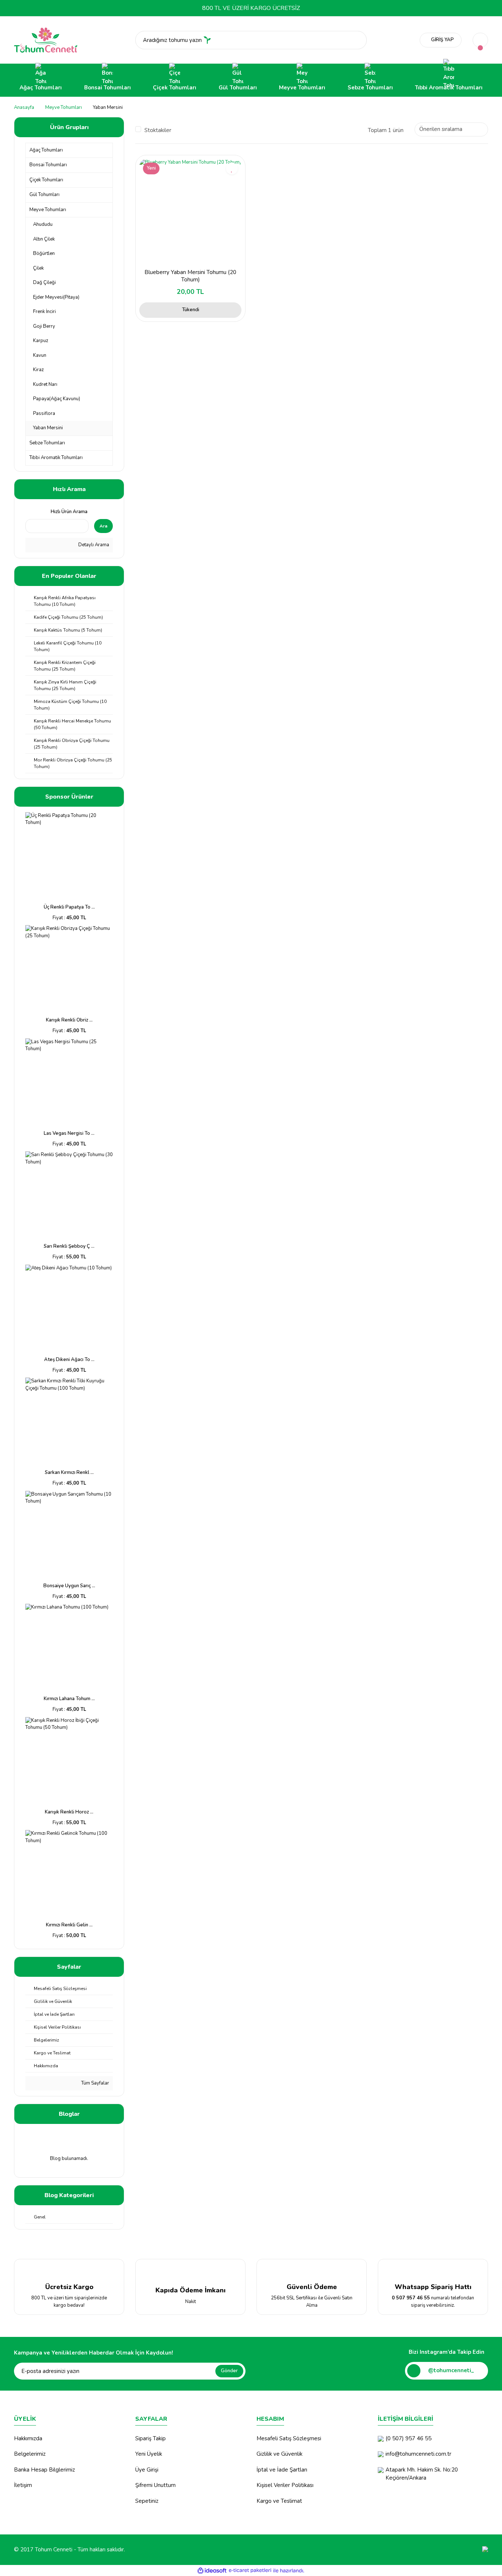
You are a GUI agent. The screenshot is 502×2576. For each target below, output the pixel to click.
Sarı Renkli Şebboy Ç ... (69, 1246)
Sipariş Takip (150, 2438)
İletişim (23, 2485)
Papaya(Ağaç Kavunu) (57, 399)
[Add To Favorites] (232, 168)
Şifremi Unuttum (155, 2485)
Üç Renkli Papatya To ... (69, 907)
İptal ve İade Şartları (282, 2470)
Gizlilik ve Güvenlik (279, 2454)
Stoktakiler (158, 130)
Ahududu (43, 224)
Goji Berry (44, 326)
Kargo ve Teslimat (279, 2501)
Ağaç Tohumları (46, 150)
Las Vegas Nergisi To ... (69, 1133)
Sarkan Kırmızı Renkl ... (69, 1472)
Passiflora (44, 413)
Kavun (40, 355)
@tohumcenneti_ (451, 2370)
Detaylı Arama (93, 545)
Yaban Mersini (108, 107)
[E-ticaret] (250, 2570)
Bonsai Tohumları (48, 165)
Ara (103, 526)
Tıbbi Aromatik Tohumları (56, 458)
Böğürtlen (44, 253)
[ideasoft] (212, 2570)
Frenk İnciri (44, 312)
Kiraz (38, 370)
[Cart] (480, 40)
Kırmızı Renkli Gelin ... (69, 1925)
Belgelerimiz (30, 2454)
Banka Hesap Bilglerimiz (44, 2470)
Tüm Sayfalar (95, 2083)
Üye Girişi (147, 2470)
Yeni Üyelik (149, 2454)
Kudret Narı (45, 384)
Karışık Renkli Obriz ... (69, 1020)
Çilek (38, 268)
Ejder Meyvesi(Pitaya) (56, 297)
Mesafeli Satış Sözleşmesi (289, 2438)
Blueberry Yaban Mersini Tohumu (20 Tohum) (190, 276)
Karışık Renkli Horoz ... (69, 1812)
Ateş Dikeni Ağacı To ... (69, 1360)
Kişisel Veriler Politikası (285, 2485)
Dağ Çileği (44, 283)
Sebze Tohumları (47, 443)
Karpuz (41, 341)
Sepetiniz (147, 2501)
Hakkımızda (28, 2438)
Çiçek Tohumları (46, 180)
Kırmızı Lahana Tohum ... (69, 1699)
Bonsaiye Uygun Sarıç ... (69, 1586)
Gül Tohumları (44, 195)
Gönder (229, 2371)
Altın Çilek (44, 239)
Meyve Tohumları (48, 210)
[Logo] (46, 40)
